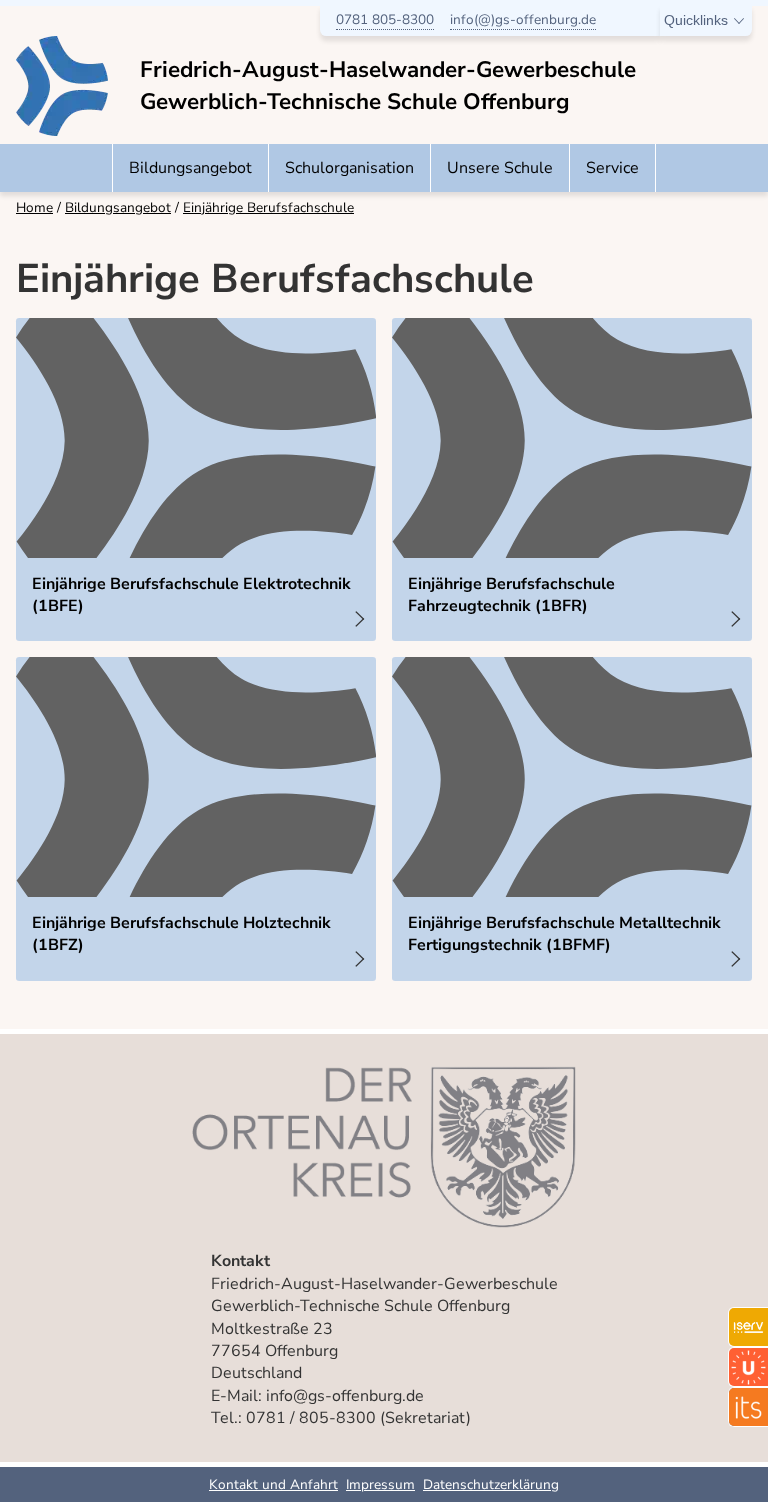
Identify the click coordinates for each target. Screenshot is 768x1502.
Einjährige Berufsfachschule (268, 207)
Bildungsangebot (190, 168)
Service (612, 168)
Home (34, 207)
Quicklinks (696, 20)
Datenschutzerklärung (491, 1484)
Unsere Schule (500, 168)
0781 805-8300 (385, 19)
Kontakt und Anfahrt (273, 1484)
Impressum (380, 1484)
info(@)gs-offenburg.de (523, 19)
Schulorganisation (349, 168)
